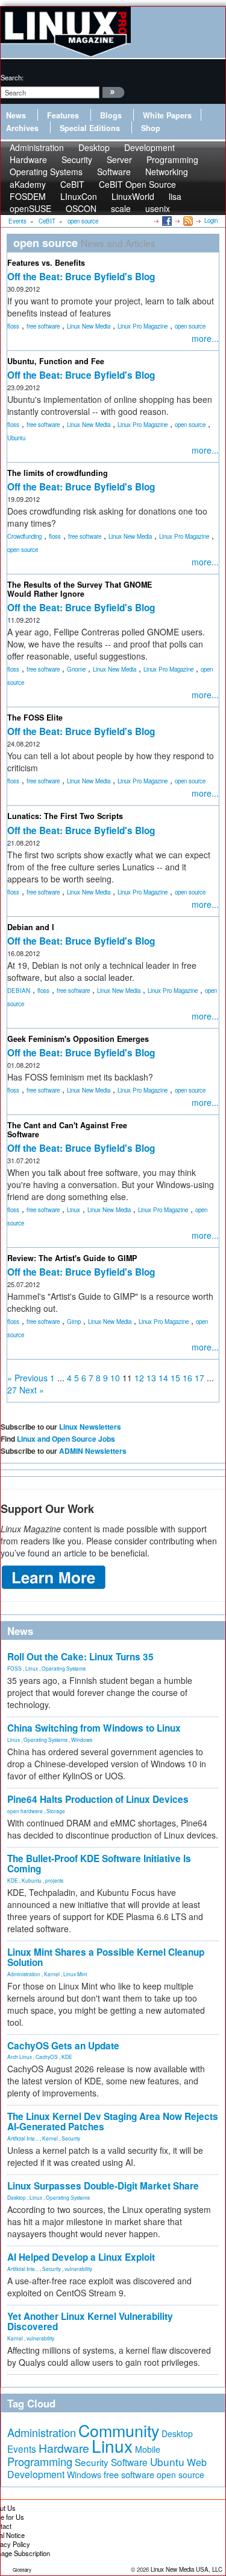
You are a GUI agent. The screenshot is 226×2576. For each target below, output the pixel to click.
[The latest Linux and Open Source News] (187, 220)
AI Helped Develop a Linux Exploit (81, 2257)
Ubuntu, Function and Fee (56, 361)
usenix (158, 208)
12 (139, 1378)
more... (205, 338)
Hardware (64, 2448)
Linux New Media (89, 326)
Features (63, 115)
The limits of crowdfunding (58, 473)
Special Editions (90, 128)
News (16, 115)
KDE (13, 1880)
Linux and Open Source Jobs (66, 1439)
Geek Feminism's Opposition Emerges (78, 1039)
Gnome (76, 669)
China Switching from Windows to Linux (94, 1728)
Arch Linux (20, 2057)
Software (114, 172)
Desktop (17, 2197)
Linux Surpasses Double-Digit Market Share (103, 2186)
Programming (40, 2461)
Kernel (52, 1974)
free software (43, 326)
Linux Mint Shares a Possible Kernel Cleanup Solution (106, 1957)
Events (22, 2449)
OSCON (81, 208)
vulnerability (78, 2269)
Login (211, 220)
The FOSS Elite (35, 718)
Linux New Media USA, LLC (187, 2569)
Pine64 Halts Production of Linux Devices (98, 1799)
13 (151, 1378)
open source (190, 326)
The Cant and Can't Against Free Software (67, 1130)
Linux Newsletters (90, 1427)
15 (175, 1378)
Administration (24, 1974)
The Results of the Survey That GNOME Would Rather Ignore (80, 589)
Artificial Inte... (23, 2138)
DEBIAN (19, 991)
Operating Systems (46, 172)
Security (71, 2138)
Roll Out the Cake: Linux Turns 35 (80, 1657)
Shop (151, 128)
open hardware (25, 1811)
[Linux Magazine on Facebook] (166, 220)
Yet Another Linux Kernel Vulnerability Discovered (90, 2321)
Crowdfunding (24, 536)
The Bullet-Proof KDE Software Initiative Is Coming (99, 1864)
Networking (167, 172)
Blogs (111, 115)
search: (12, 77)
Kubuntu (32, 1880)
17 (199, 1378)
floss (13, 326)
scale (121, 208)
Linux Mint (75, 1974)
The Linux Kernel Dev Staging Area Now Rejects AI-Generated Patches (113, 2122)
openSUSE (30, 208)
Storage (56, 1811)
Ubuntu (16, 438)
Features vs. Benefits (46, 263)
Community (119, 2430)
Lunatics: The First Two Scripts (65, 816)
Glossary (22, 2570)
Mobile (148, 2449)
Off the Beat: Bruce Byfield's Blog (81, 277)
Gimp (74, 1322)
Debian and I (31, 927)
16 (187, 1378)
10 (115, 1378)
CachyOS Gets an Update (63, 2046)
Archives (22, 128)
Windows (82, 1739)
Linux (74, 1210)
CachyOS (47, 2057)
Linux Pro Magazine (143, 326)
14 (163, 1378)
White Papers (167, 115)
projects (54, 1880)
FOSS (14, 1668)
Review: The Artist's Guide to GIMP (72, 1258)
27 (12, 1390)
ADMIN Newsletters (93, 1451)
